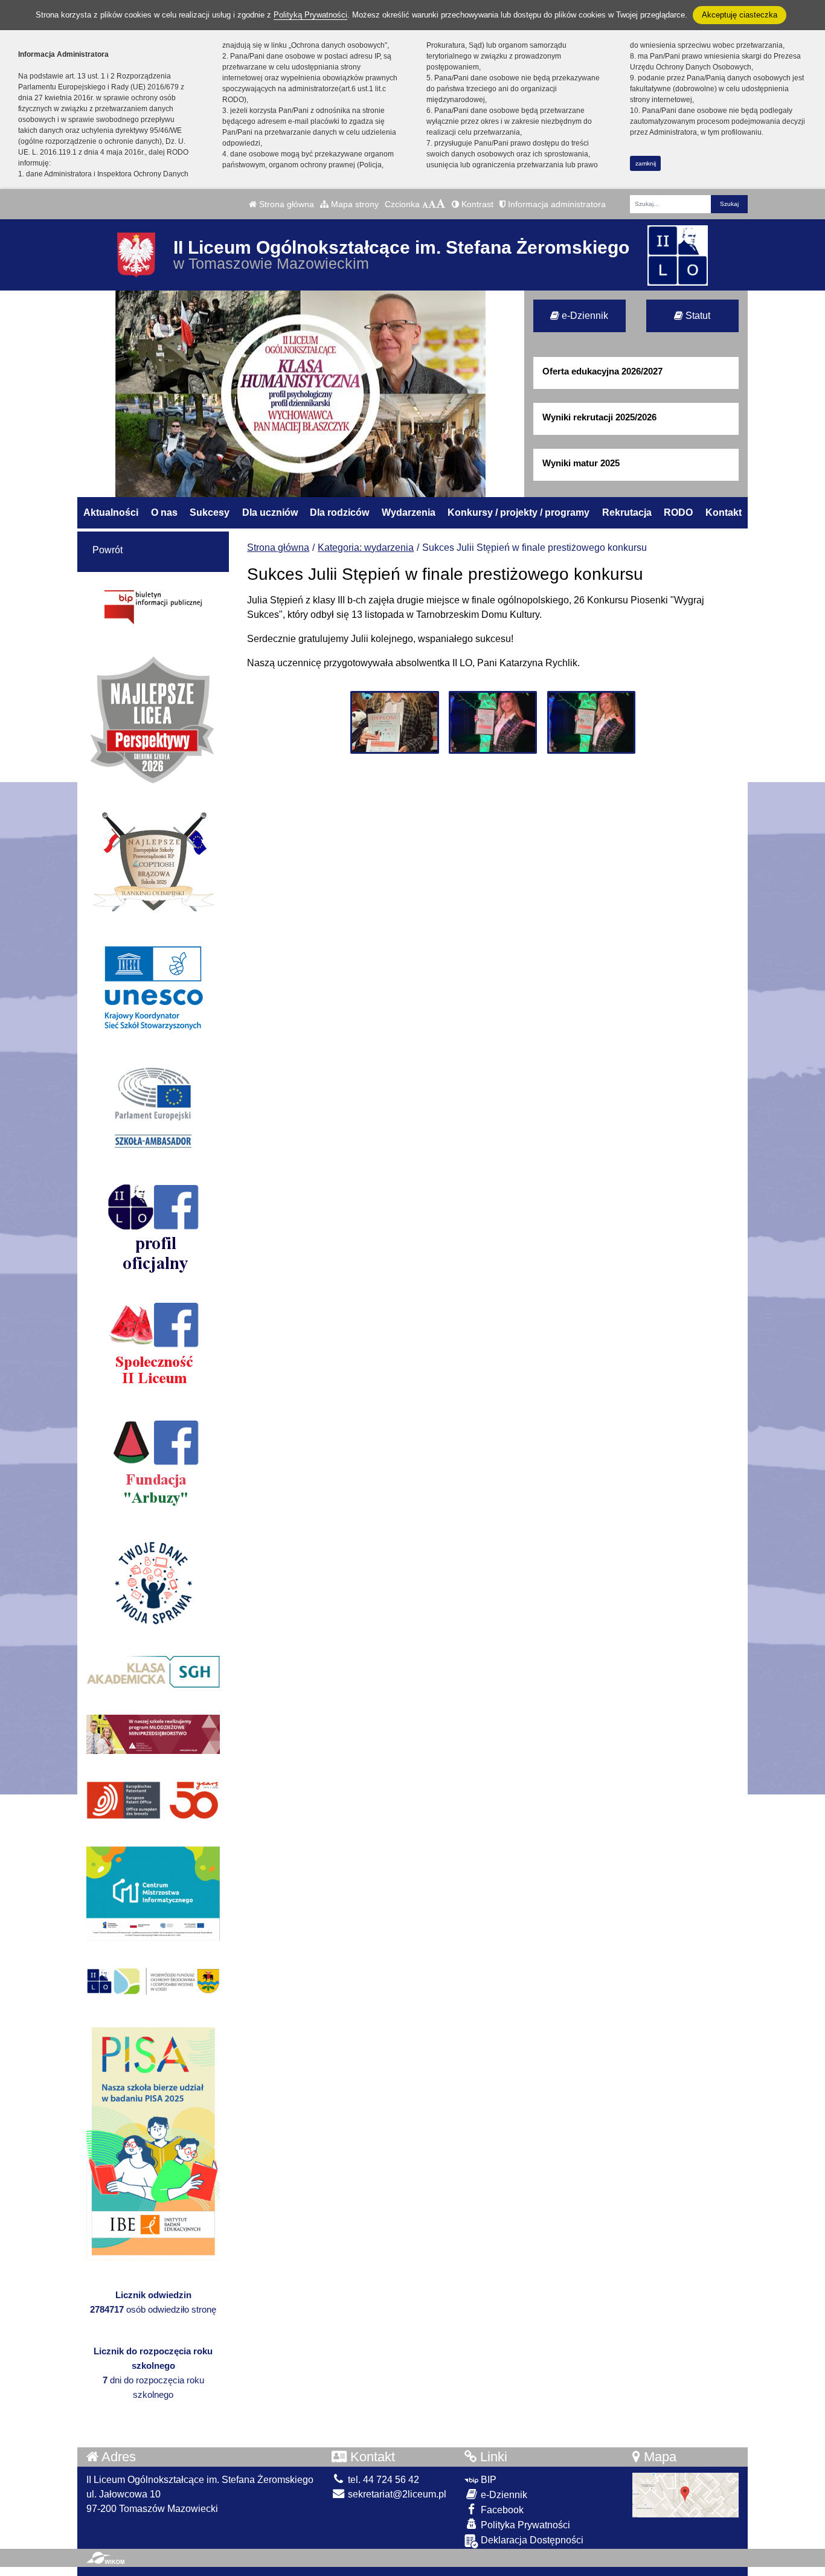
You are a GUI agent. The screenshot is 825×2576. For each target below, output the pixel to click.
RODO (678, 512)
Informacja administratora (556, 204)
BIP (487, 2480)
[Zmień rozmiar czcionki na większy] (432, 204)
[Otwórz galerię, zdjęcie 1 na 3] (394, 722)
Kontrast (476, 204)
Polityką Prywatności (310, 15)
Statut (697, 316)
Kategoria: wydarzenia (366, 548)
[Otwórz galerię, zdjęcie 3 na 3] (591, 722)
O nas (164, 512)
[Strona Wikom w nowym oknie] (105, 2558)
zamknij (646, 163)
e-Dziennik (584, 316)
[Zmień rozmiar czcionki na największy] (441, 204)
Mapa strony (354, 204)
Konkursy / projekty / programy (518, 512)
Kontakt (724, 512)
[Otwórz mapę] (685, 2494)
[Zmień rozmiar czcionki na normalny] (425, 204)
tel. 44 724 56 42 (382, 2480)
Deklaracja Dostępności (531, 2540)
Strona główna (285, 204)
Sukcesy (210, 512)
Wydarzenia (409, 512)
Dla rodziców (339, 512)
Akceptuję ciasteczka (740, 15)
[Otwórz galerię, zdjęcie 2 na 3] (493, 722)
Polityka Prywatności (524, 2525)
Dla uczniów (270, 512)
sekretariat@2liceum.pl (396, 2494)
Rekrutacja (627, 512)
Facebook (501, 2510)
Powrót (108, 550)
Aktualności (111, 512)
